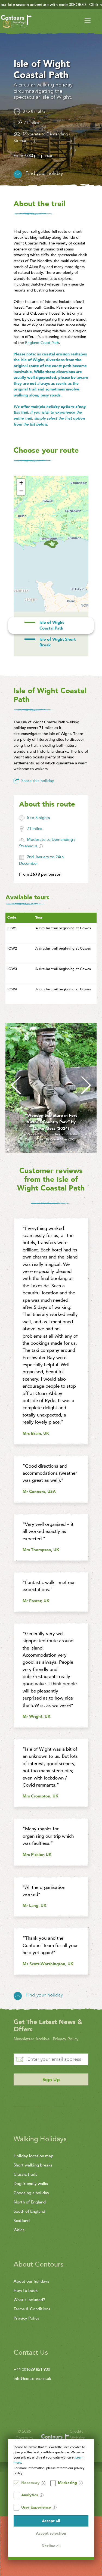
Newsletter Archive (32, 2039)
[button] (21, 483)
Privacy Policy (66, 2039)
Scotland (22, 2221)
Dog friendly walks (31, 2184)
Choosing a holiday (31, 2193)
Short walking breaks (33, 2165)
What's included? (29, 2300)
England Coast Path (42, 343)
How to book (26, 2290)
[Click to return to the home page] (16, 22)
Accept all (51, 2521)
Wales (19, 2230)
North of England (30, 2202)
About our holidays (31, 2281)
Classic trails (25, 2174)
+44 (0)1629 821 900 (32, 2369)
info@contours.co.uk (32, 2379)
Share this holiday (38, 781)
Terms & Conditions (32, 2309)
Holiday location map (33, 2156)
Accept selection (51, 2533)
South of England (29, 2211)
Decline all (51, 2546)
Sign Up (51, 2080)
